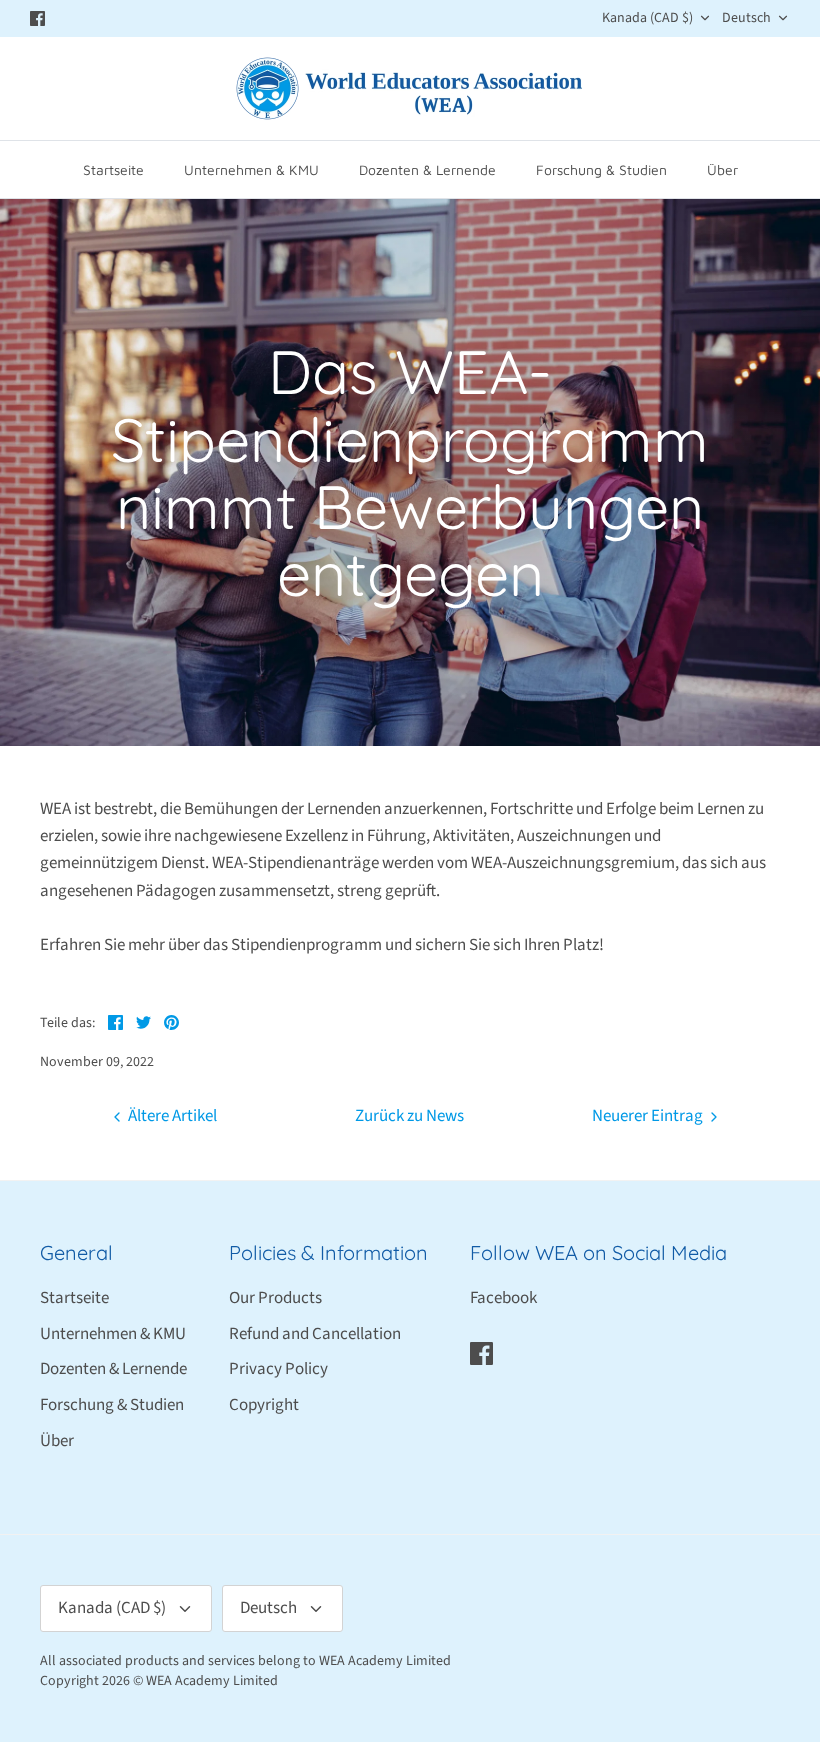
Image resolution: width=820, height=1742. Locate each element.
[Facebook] (37, 18)
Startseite (113, 169)
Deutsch (746, 18)
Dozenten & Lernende (427, 169)
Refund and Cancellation (315, 1334)
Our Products (275, 1298)
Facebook (503, 1298)
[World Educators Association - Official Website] (410, 88)
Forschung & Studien (601, 169)
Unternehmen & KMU (251, 169)
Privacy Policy (278, 1369)
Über (722, 169)
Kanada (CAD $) (647, 18)
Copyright (264, 1405)
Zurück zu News (409, 1116)
